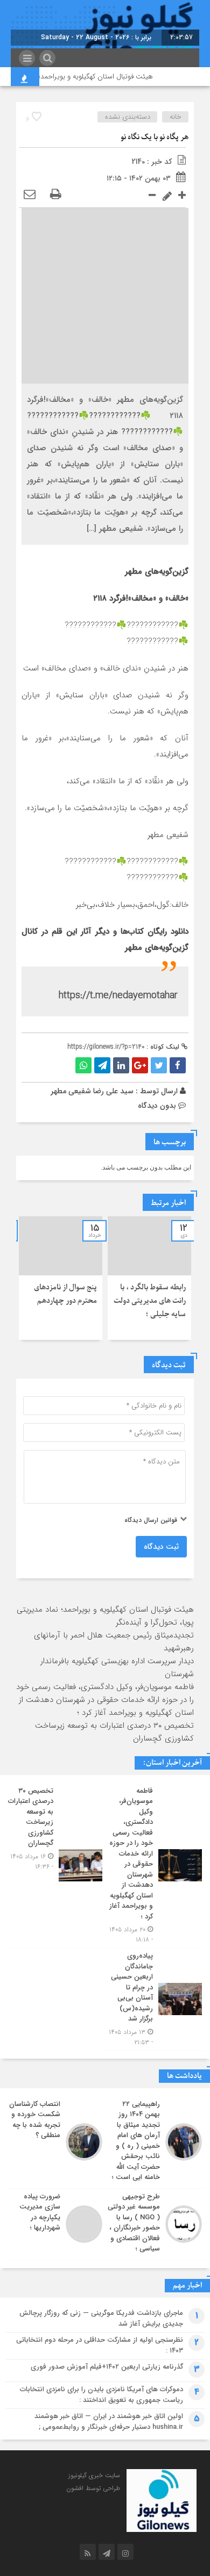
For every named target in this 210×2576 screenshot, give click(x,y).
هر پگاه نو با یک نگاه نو (155, 137)
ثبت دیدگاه (161, 1547)
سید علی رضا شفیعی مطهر (92, 1091)
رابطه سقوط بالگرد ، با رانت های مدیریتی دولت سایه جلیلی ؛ (150, 1301)
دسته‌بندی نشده (128, 117)
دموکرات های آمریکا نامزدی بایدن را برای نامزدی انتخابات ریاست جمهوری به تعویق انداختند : (101, 2395)
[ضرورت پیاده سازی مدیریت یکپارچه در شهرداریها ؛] (55, 2224)
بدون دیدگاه (157, 1106)
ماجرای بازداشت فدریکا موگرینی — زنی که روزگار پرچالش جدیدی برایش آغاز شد (101, 2318)
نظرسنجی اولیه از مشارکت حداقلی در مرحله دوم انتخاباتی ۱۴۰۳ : (100, 2345)
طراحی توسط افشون (93, 2488)
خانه (176, 117)
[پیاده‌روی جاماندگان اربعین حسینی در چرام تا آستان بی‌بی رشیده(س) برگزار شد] (155, 1999)
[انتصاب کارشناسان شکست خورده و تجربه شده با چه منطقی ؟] (55, 2142)
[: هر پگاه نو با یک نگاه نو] (30, 195)
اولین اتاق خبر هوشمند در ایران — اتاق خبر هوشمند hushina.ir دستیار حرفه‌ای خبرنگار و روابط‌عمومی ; (109, 2422)
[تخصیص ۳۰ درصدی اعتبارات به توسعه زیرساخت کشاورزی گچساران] (55, 1866)
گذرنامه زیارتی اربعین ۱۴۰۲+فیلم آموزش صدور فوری (107, 2367)
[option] (149, 1278)
